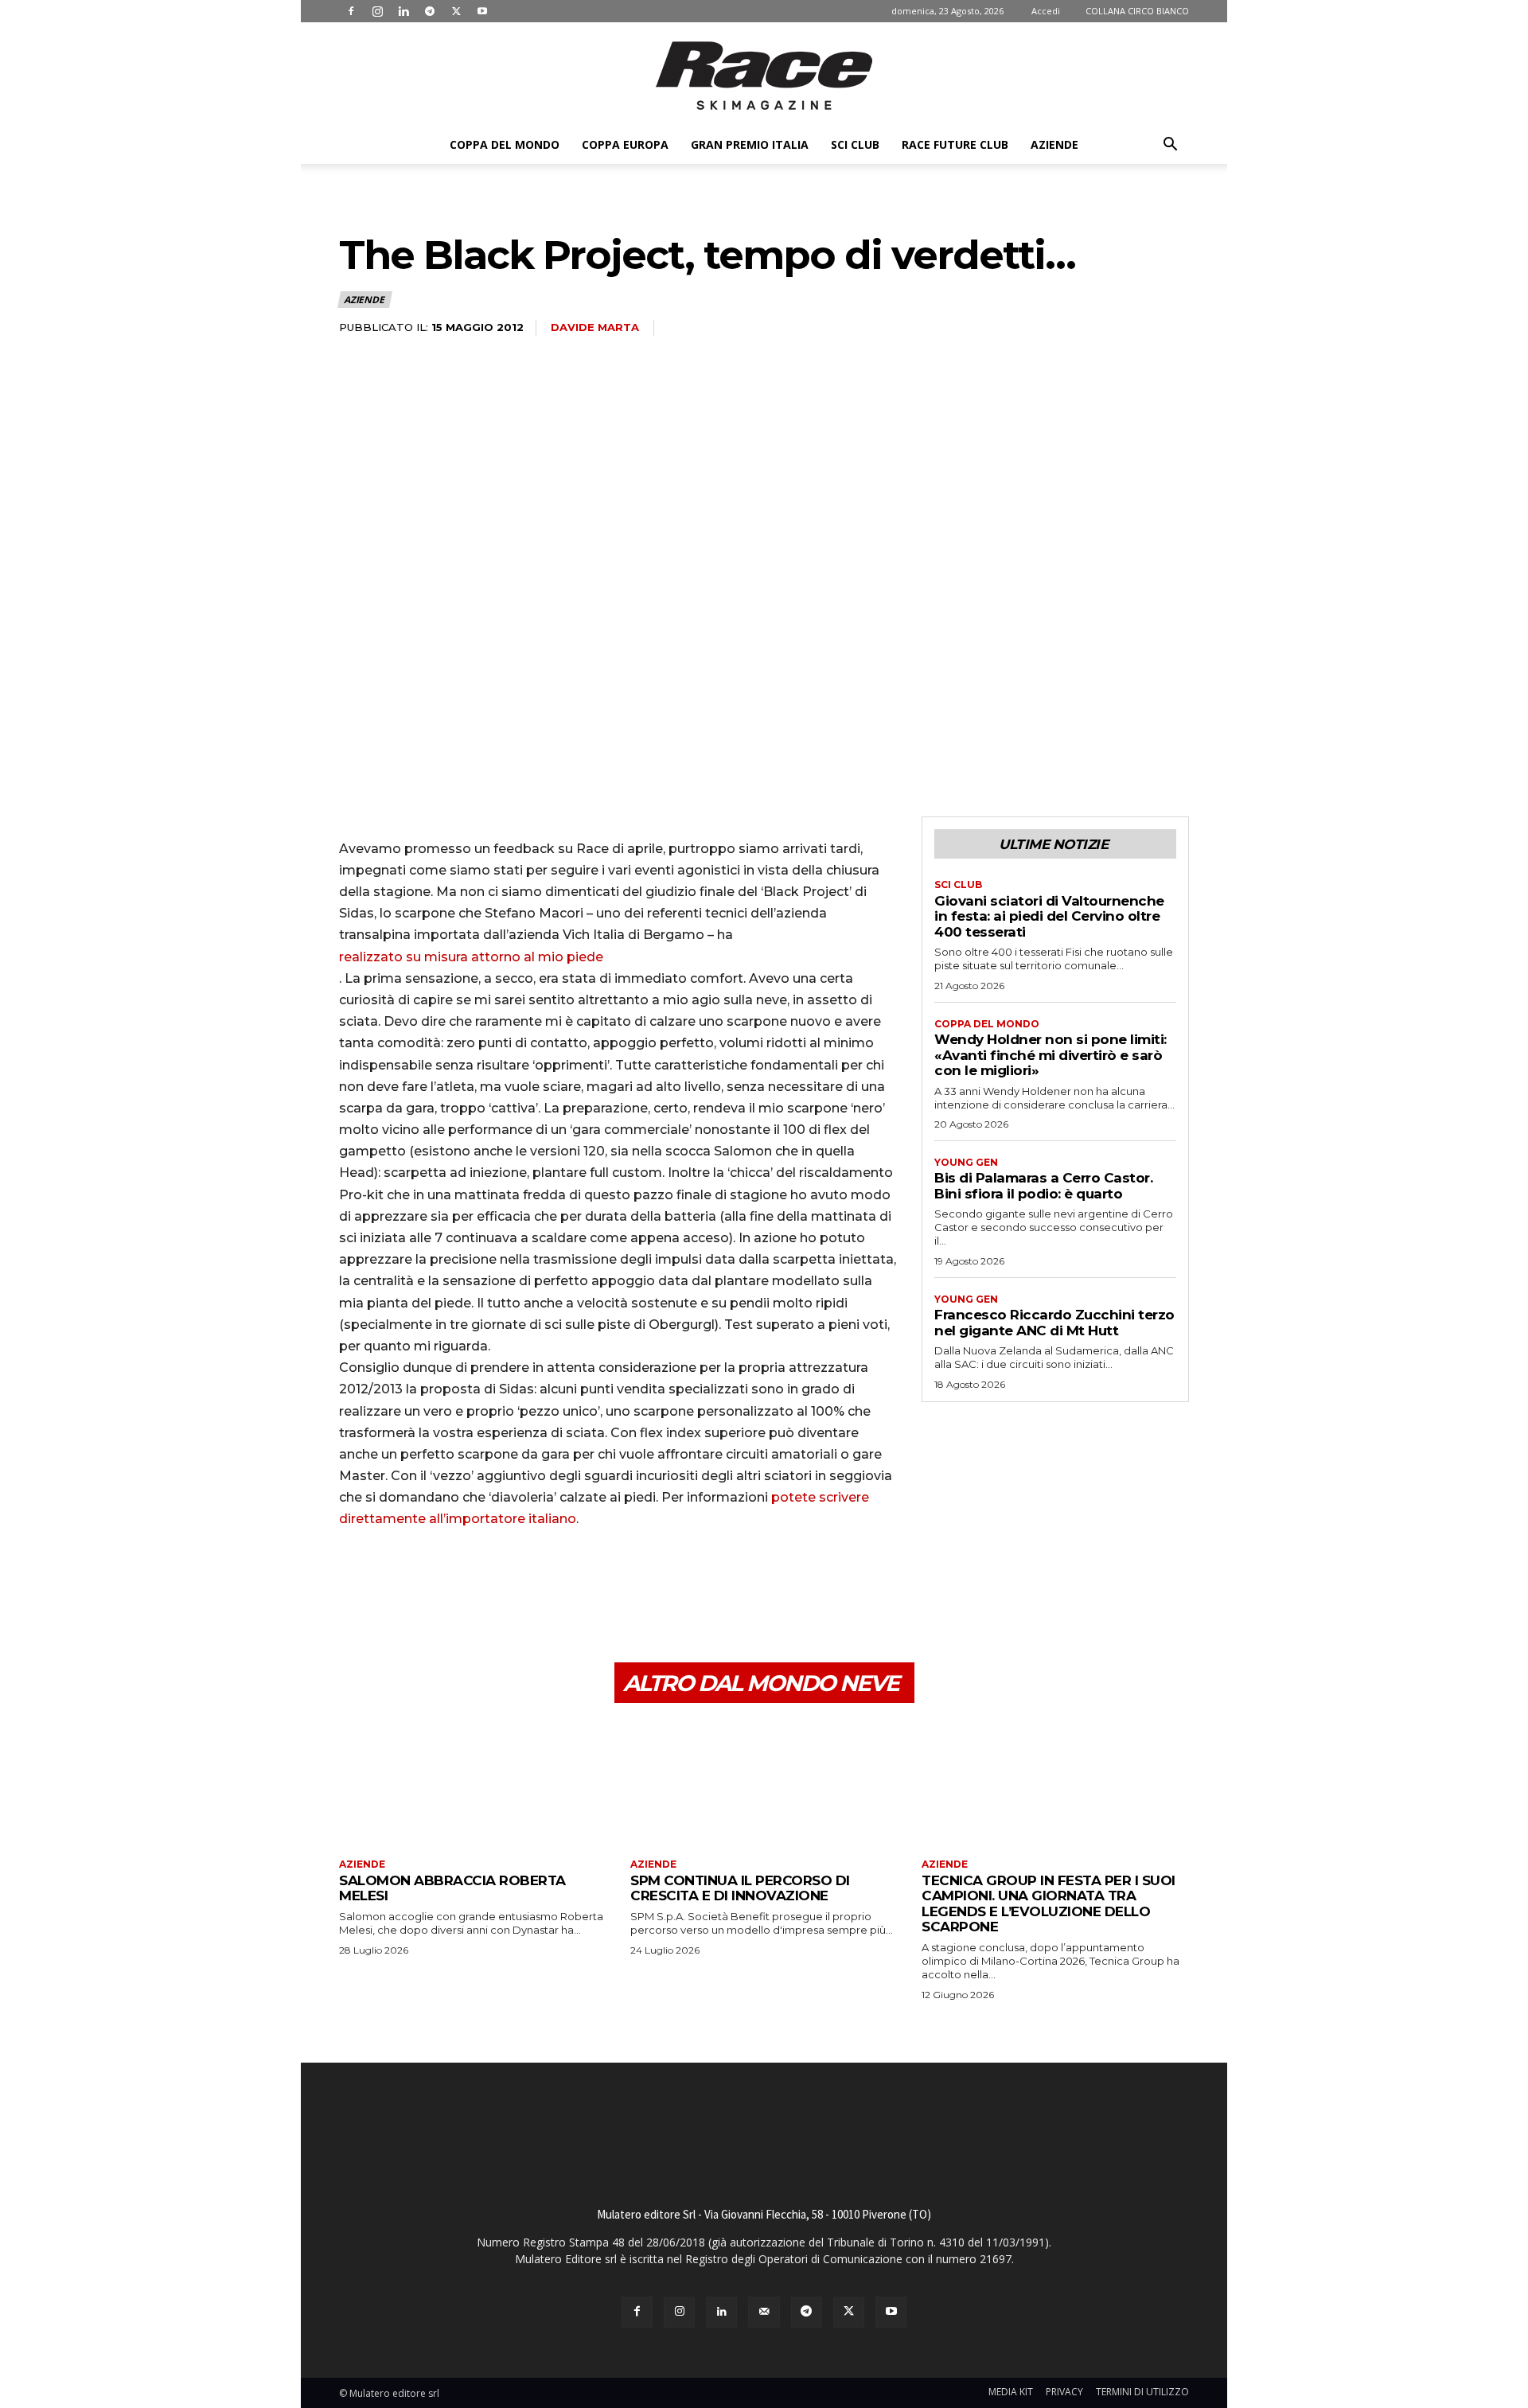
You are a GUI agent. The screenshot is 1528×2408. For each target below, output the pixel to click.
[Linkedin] (403, 11)
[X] (456, 11)
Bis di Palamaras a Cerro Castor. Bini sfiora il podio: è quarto (1043, 1186)
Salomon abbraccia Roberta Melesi (452, 1888)
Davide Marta (595, 327)
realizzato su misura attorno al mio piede (471, 957)
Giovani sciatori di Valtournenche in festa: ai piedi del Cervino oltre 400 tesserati (1049, 916)
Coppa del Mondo (505, 144)
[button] (1170, 146)
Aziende (1054, 144)
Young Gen (966, 1163)
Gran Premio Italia (750, 144)
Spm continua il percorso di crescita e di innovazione (740, 1888)
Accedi (1046, 11)
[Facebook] (351, 11)
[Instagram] (377, 11)
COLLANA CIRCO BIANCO (1137, 11)
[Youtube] (482, 11)
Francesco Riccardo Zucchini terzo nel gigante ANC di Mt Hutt (1054, 1323)
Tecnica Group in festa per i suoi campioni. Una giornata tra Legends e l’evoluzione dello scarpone (1049, 1904)
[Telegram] (430, 11)
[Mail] (764, 2312)
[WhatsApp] (465, 1587)
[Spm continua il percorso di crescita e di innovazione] (764, 1783)
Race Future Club (955, 144)
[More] (502, 1587)
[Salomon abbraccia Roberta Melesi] (473, 1783)
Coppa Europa (625, 144)
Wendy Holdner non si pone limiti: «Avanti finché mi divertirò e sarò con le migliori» (1050, 1055)
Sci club (855, 144)
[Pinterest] (428, 1587)
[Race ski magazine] (764, 76)
